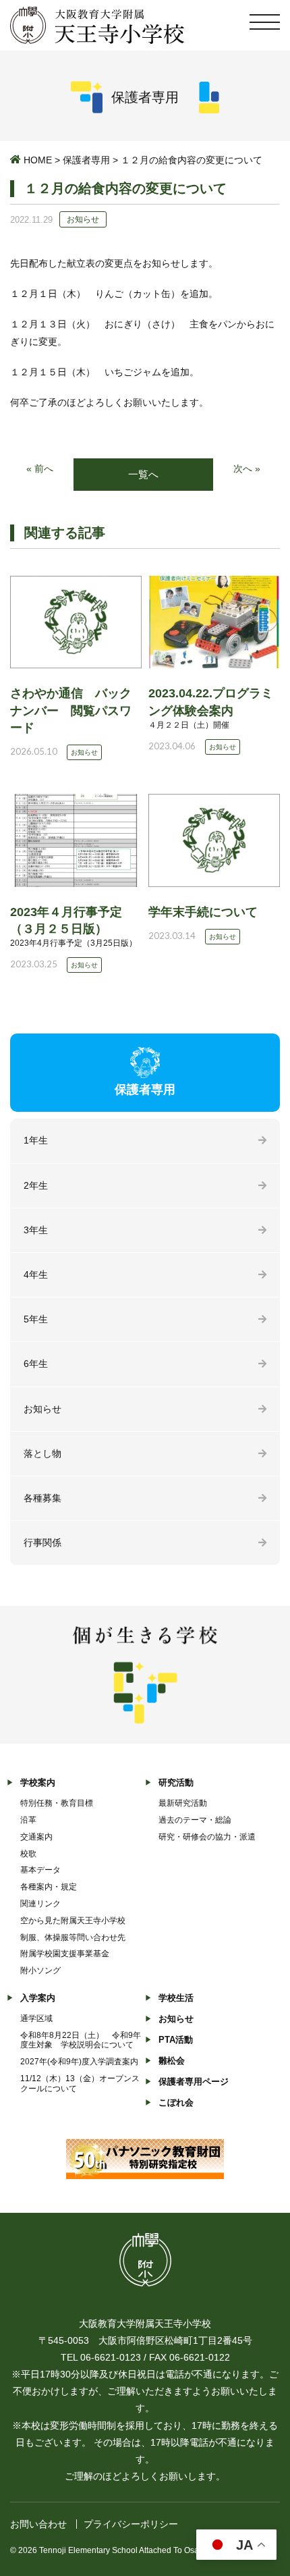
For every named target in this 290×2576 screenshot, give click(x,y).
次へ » (247, 468)
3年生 (36, 1230)
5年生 (36, 1319)
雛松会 (172, 2061)
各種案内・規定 (49, 1887)
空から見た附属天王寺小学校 (73, 1921)
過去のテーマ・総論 (195, 1820)
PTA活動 (176, 2040)
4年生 (36, 1274)
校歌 (28, 1854)
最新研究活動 (183, 1803)
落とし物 (42, 1453)
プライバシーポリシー (131, 2524)
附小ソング (40, 1970)
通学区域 (36, 2018)
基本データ (40, 1870)
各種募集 (42, 1498)
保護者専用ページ (194, 2082)
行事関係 (42, 1542)
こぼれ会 (176, 2102)
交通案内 (36, 1837)
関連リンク (40, 1904)
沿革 (28, 1820)
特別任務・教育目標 (57, 1803)
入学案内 (38, 1998)
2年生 (36, 1185)
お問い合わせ (38, 2524)
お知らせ (42, 1409)
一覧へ (143, 474)
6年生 (36, 1364)
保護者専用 (86, 160)
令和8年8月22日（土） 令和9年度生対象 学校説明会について (81, 2040)
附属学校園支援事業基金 (65, 1954)
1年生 (36, 1140)
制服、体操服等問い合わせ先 (73, 1937)
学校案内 (38, 1782)
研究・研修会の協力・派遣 (207, 1837)
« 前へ (40, 468)
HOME (38, 160)
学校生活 (176, 1998)
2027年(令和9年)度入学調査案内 (79, 2062)
